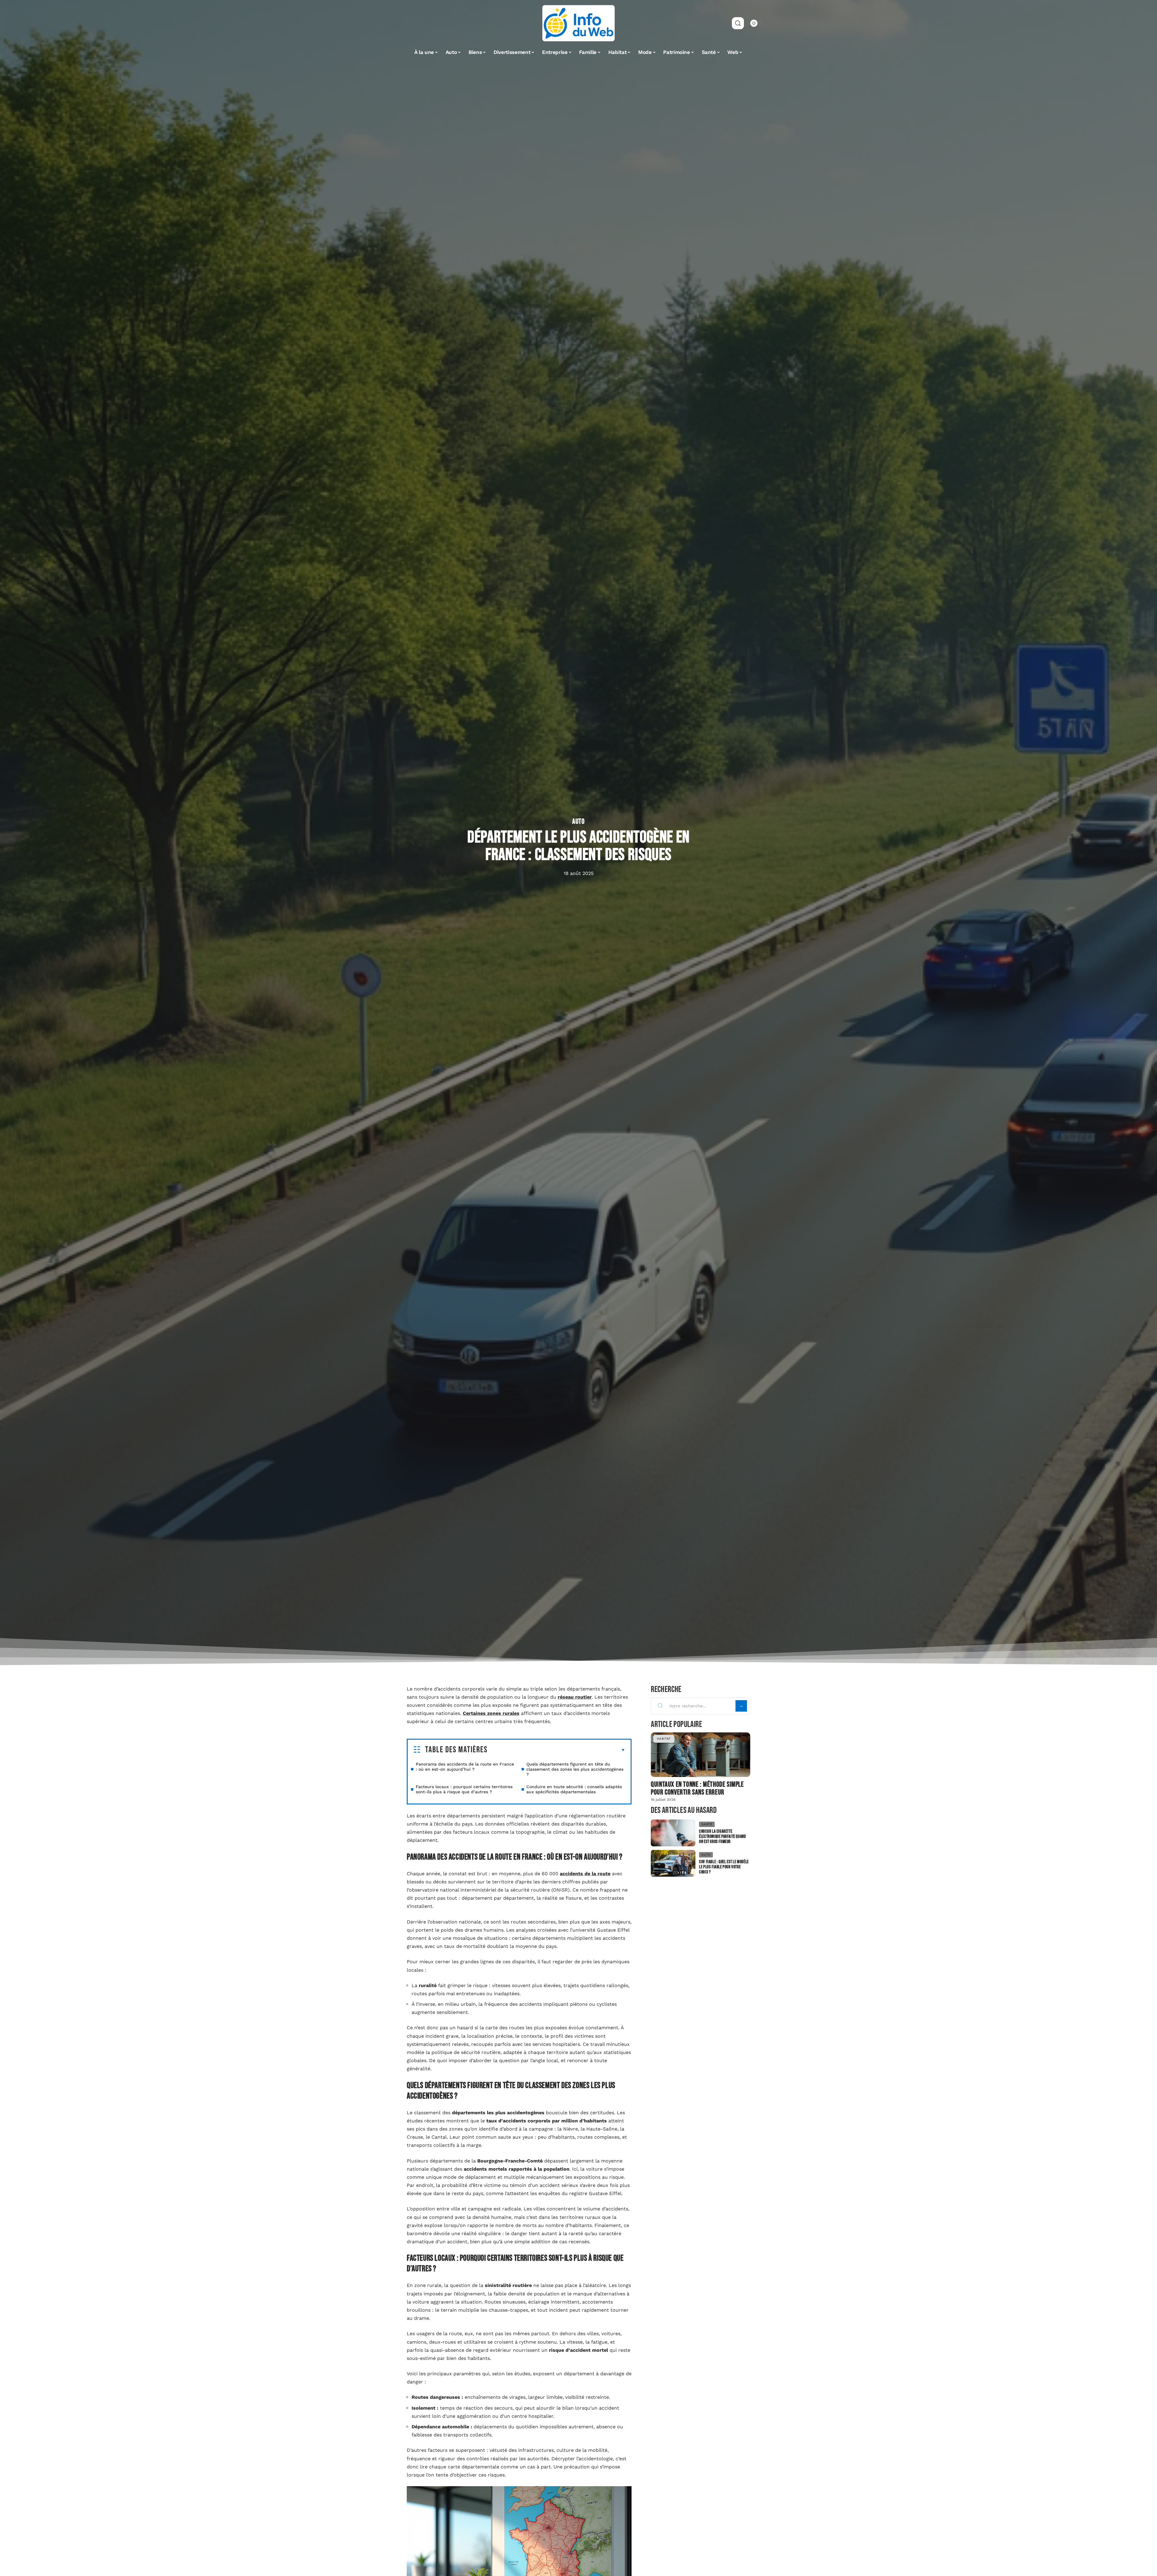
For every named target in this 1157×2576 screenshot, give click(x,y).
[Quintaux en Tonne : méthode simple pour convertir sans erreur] (701, 1755)
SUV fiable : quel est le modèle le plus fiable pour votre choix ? (724, 1867)
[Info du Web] (578, 23)
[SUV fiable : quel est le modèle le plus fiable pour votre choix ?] (673, 1863)
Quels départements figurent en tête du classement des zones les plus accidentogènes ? (575, 1769)
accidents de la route (585, 1874)
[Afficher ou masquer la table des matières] (556, 1750)
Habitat (664, 1739)
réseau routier (575, 1697)
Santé (707, 1824)
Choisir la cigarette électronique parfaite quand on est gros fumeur (722, 1837)
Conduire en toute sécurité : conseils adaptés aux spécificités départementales (574, 1789)
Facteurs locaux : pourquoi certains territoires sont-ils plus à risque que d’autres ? (464, 1789)
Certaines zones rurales (491, 1713)
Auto (578, 822)
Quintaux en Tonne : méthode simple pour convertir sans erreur (697, 1788)
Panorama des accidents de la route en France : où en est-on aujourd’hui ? (465, 1767)
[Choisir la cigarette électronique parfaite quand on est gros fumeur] (673, 1833)
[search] (738, 23)
